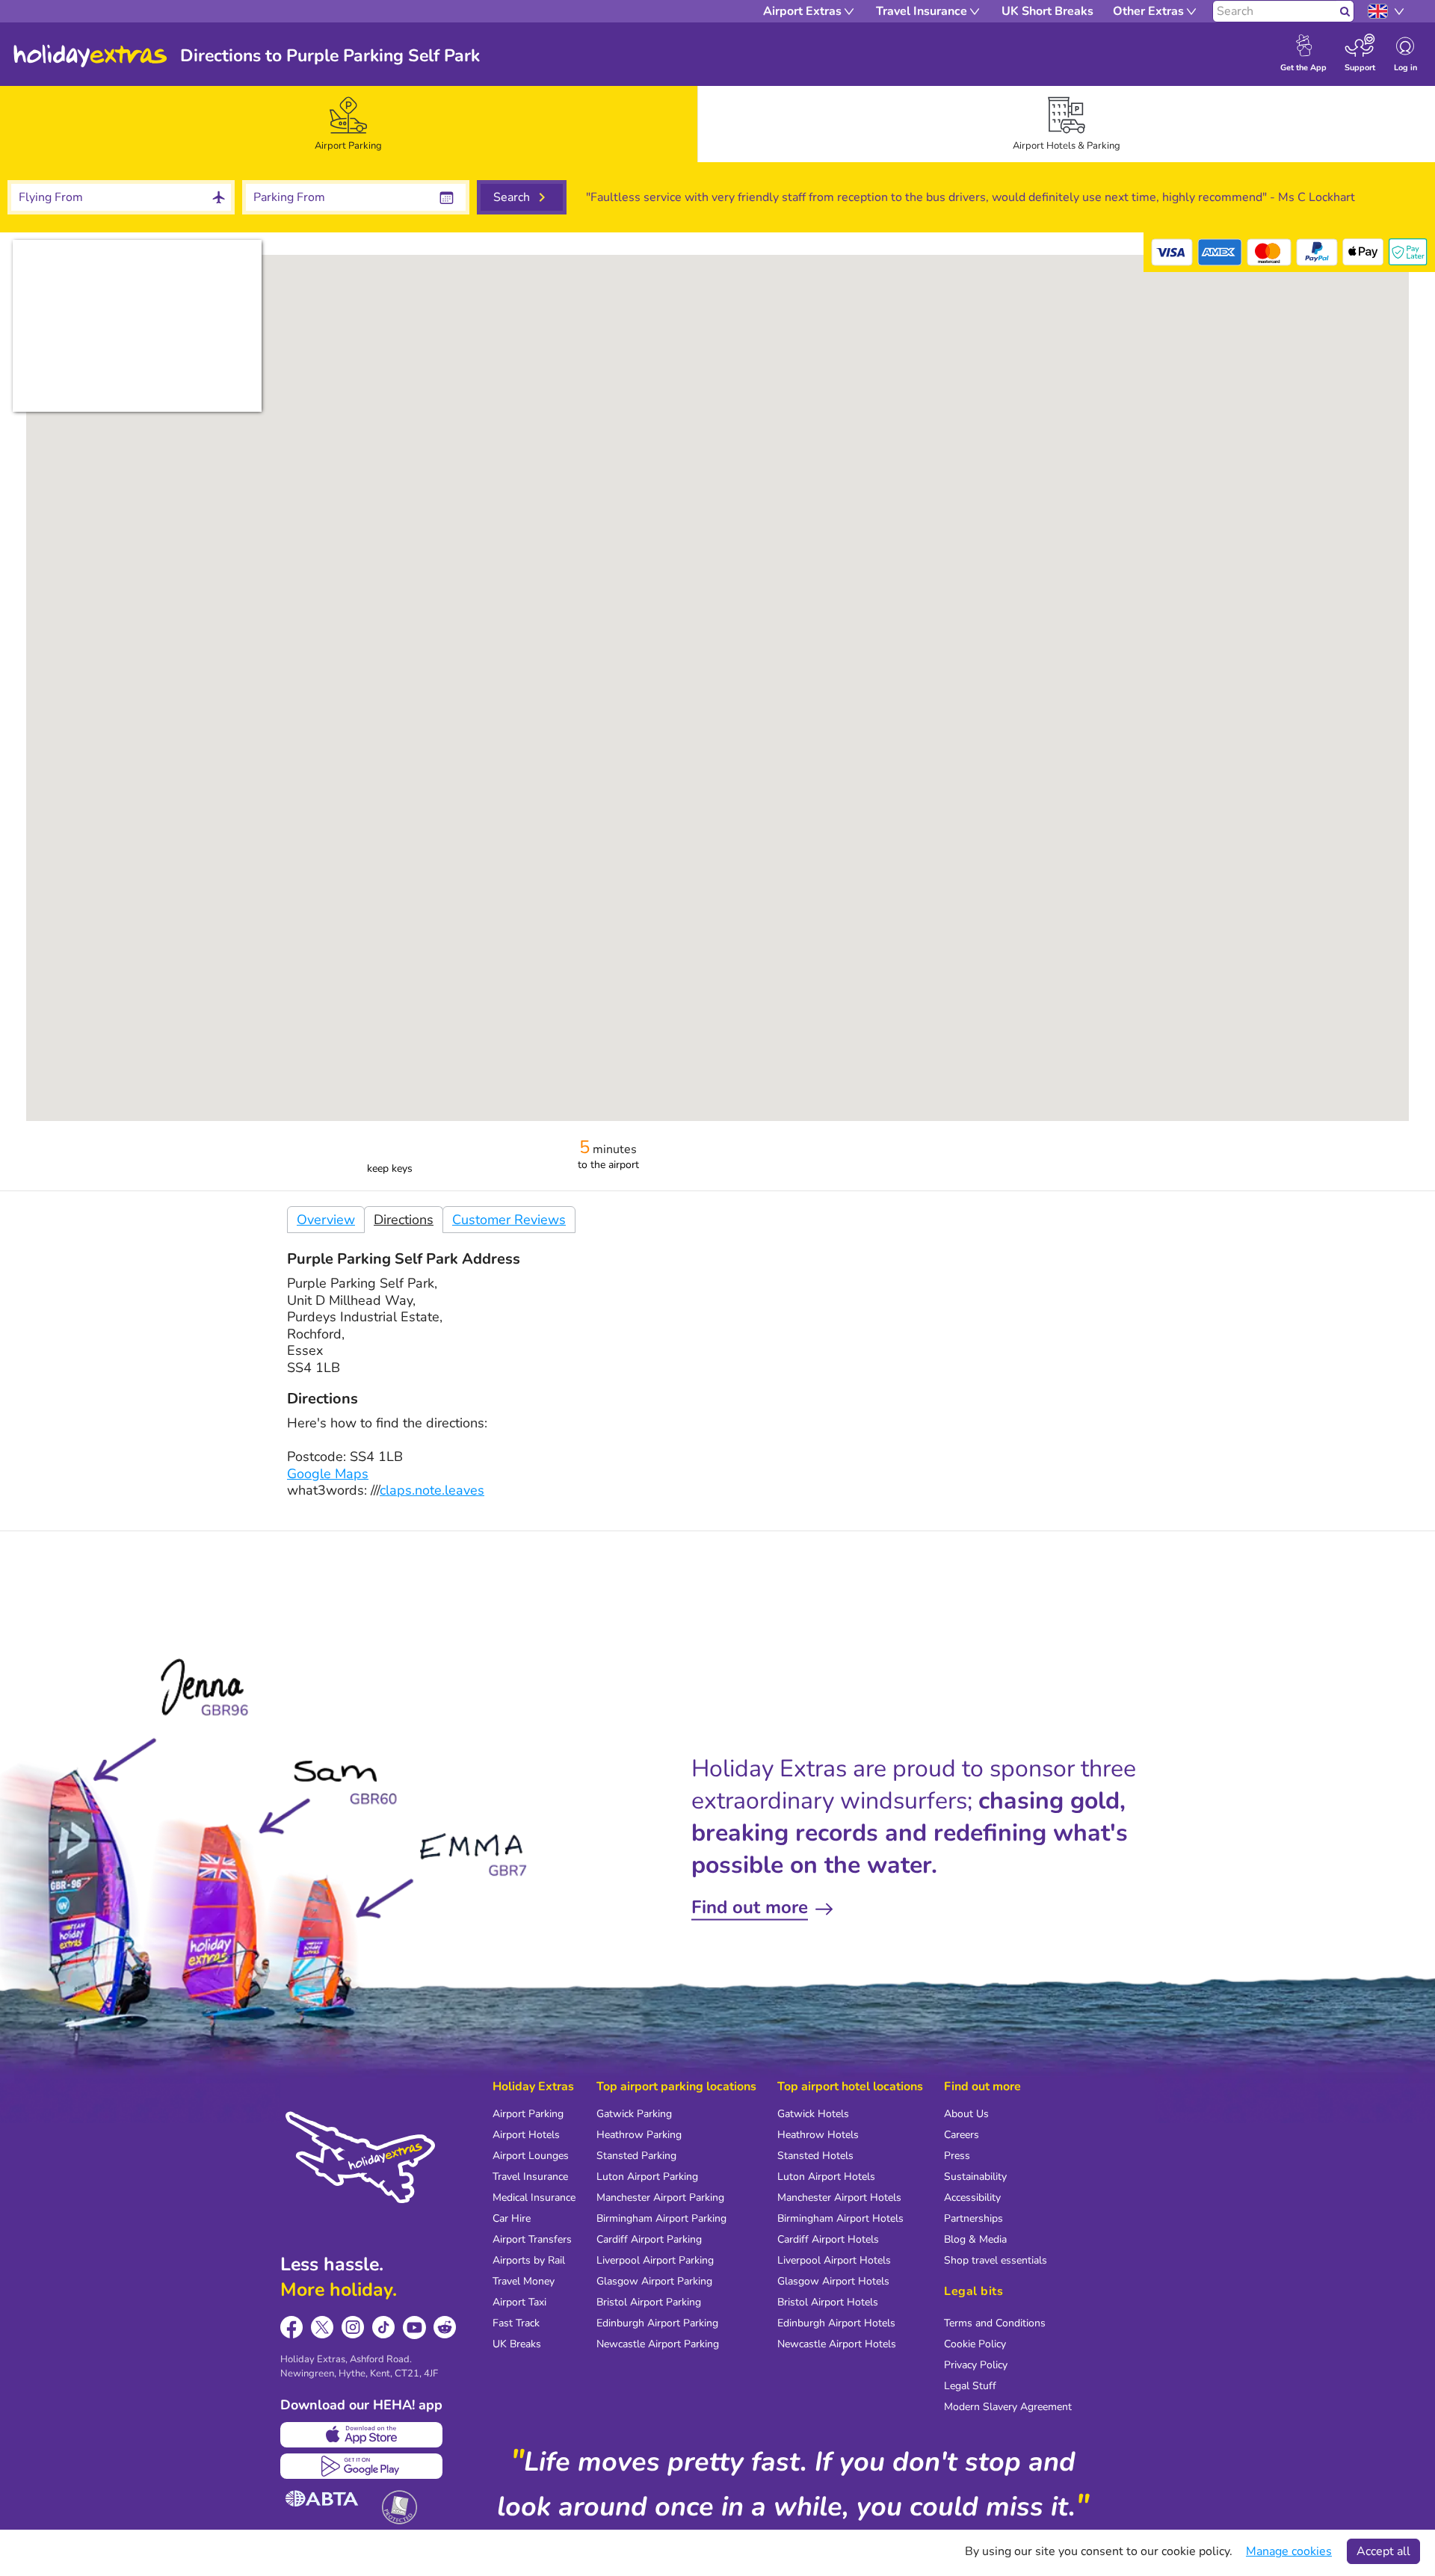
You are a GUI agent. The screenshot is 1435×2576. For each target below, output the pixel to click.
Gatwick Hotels (813, 2114)
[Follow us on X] (323, 2328)
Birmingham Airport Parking (661, 2218)
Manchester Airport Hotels (839, 2197)
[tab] (349, 124)
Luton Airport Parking (647, 2177)
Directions (404, 1220)
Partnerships (973, 2218)
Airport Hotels (526, 2135)
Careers (962, 2135)
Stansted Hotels (815, 2156)
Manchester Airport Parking (660, 2197)
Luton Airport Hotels (826, 2177)
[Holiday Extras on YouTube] (414, 2328)
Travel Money (524, 2281)
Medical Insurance (534, 2197)
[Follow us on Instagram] (353, 2328)
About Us (966, 2114)
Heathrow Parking (639, 2135)
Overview (326, 1220)
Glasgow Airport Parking (654, 2281)
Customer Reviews (509, 1220)
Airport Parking (528, 2114)
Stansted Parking (636, 2156)
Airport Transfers (532, 2239)
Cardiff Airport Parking (649, 2239)
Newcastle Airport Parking (658, 2344)
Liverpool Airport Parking (655, 2260)
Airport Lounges (531, 2156)
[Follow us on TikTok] (384, 2328)
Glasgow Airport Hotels (833, 2281)
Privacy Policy (976, 2365)
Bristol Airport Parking (649, 2302)
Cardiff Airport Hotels (828, 2239)
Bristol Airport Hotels (828, 2302)
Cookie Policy (975, 2344)
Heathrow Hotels (818, 2135)
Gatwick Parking (634, 2114)
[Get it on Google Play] (361, 2466)
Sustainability (975, 2177)
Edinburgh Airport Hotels (836, 2323)
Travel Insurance (530, 2177)
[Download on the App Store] (361, 2435)
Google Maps (328, 1474)
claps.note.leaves (432, 1490)
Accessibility (972, 2197)
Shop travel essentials (996, 2260)
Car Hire (512, 2218)
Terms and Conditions (995, 2323)
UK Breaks (517, 2344)
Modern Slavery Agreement (1008, 2407)
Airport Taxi (519, 2302)
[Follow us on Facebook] (292, 2328)
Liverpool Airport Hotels (834, 2260)
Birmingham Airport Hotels (840, 2218)
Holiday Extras (90, 56)
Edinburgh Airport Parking (657, 2323)
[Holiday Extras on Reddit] (445, 2328)
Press (957, 2156)
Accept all (1383, 2551)
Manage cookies (1289, 2551)
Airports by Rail (529, 2260)
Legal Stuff (970, 2386)
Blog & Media (975, 2239)
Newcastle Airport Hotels (837, 2344)
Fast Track (516, 2323)
